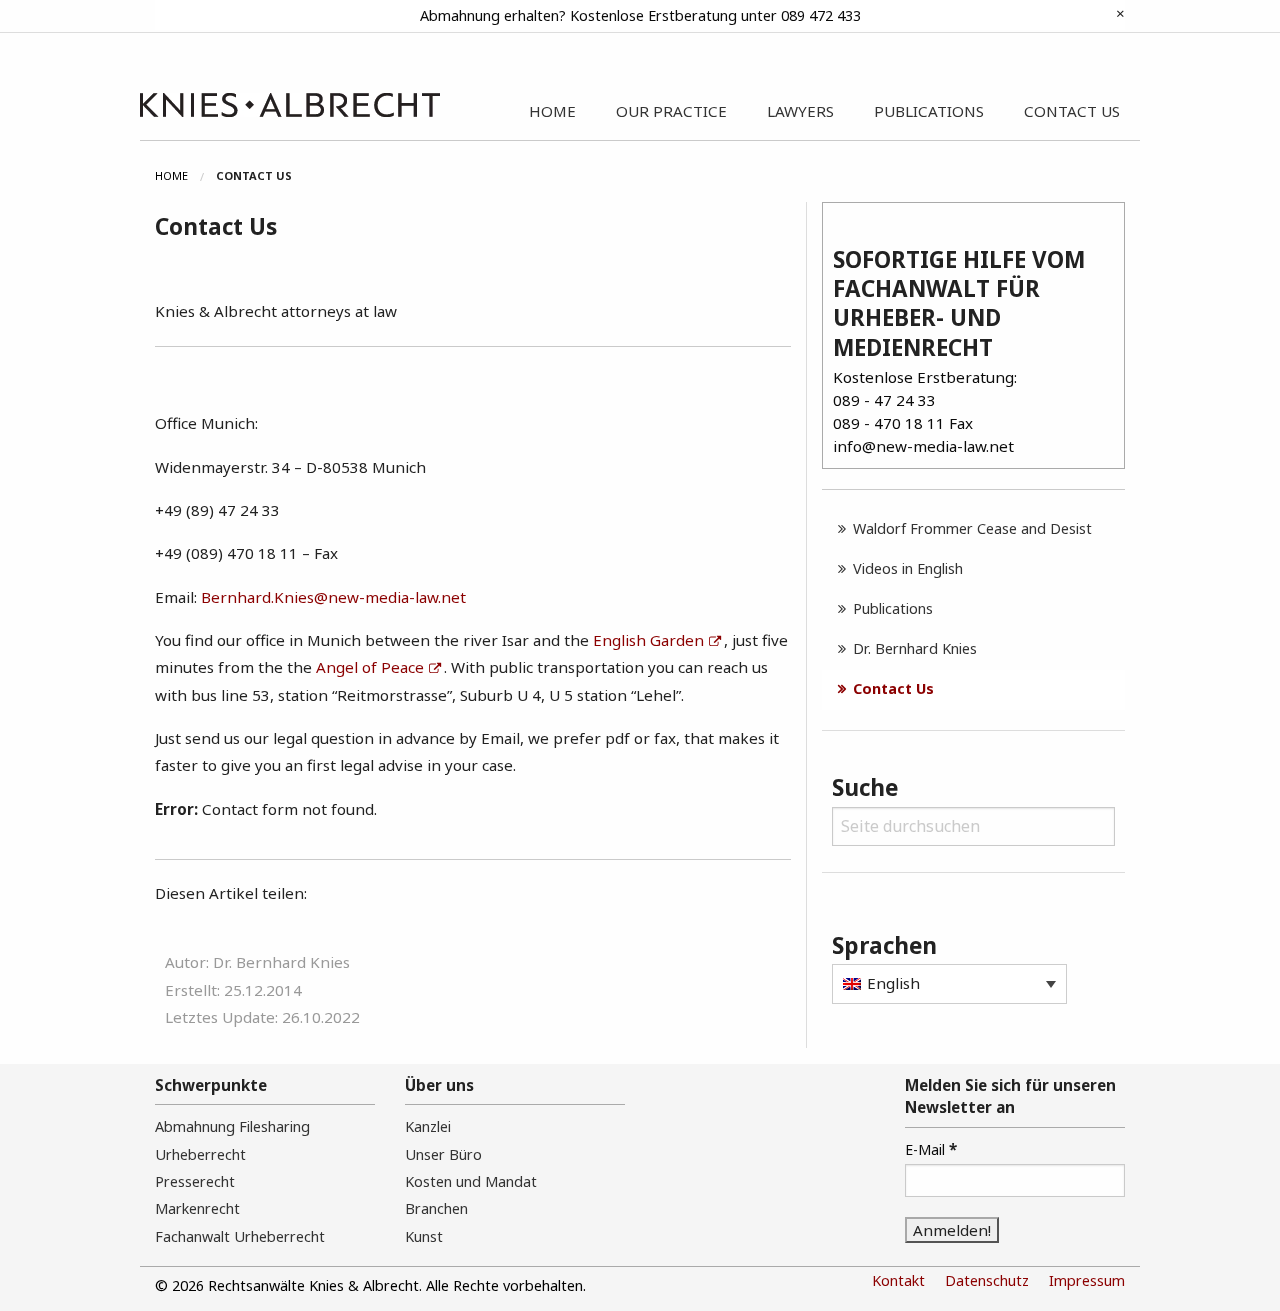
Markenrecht (197, 1208)
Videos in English (908, 568)
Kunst (424, 1236)
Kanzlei (428, 1126)
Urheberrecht (200, 1154)
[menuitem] (185, 176)
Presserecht (195, 1181)
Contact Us (893, 688)
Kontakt (898, 1280)
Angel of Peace (370, 667)
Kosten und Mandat (471, 1181)
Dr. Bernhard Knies (915, 648)
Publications (893, 608)
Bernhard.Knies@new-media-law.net (333, 597)
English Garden (648, 640)
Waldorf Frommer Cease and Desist (972, 528)
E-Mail (931, 1149)
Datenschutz (987, 1280)
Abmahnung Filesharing (232, 1126)
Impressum (1087, 1280)
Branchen (436, 1208)
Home (171, 175)
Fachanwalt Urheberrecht (240, 1236)
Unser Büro (443, 1154)
